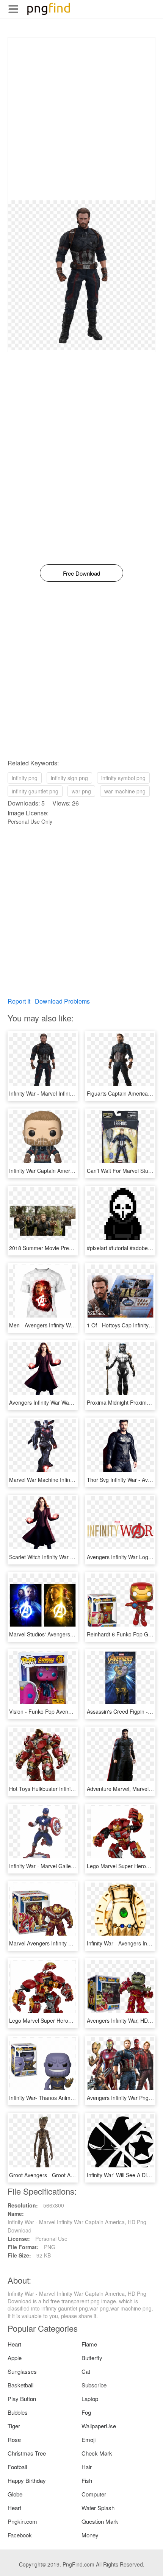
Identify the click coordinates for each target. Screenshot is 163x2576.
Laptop (90, 2399)
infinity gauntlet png (35, 791)
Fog (86, 2412)
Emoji (89, 2439)
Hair (87, 2467)
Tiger (14, 2426)
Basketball (20, 2385)
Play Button (22, 2399)
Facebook (20, 2535)
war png (81, 791)
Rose (14, 2439)
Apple (15, 2358)
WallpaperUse (99, 2426)
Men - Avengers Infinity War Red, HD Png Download (71, 1325)
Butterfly (92, 2358)
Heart (14, 2344)
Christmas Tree (27, 2453)
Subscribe (94, 2385)
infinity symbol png (123, 778)
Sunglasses (22, 2371)
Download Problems (62, 1001)
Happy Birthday (27, 2480)
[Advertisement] (81, 119)
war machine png (125, 791)
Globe (15, 2494)
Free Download (81, 573)
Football (17, 2467)
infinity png (25, 778)
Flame (89, 2344)
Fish (87, 2480)
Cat (86, 2371)
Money (90, 2535)
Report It (19, 1001)
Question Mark (100, 2521)
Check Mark (97, 2453)
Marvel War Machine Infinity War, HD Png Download (71, 1480)
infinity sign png (69, 778)
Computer (94, 2494)
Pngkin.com (22, 2521)
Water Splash (98, 2508)
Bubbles (18, 2412)
